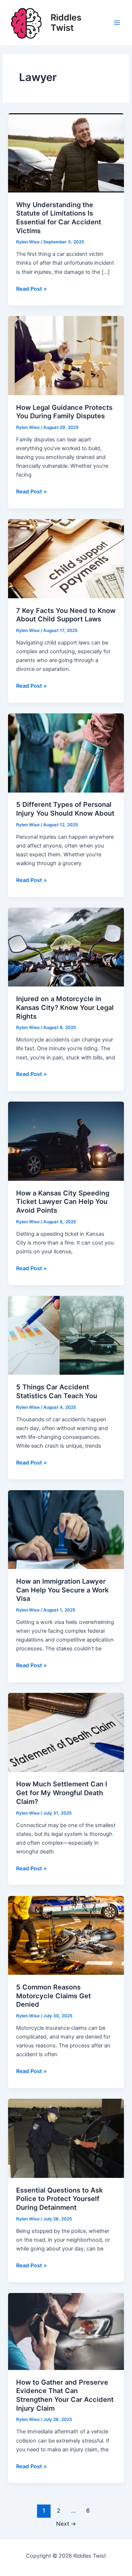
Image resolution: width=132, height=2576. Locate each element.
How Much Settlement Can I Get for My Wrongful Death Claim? (62, 1792)
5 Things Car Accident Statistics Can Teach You (57, 1391)
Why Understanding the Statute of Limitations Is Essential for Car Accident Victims (59, 218)
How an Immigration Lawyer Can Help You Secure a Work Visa (62, 1590)
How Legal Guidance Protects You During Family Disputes (64, 412)
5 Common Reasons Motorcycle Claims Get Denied (54, 1996)
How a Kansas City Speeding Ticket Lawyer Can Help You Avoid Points (63, 1201)
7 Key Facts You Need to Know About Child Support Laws (66, 615)
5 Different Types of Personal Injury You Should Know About (65, 809)
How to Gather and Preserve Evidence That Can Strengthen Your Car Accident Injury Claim (65, 2395)
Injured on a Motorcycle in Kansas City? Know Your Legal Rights (65, 1007)
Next (66, 2524)
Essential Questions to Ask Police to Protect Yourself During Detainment (59, 2199)
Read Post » (32, 289)
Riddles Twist (66, 23)
